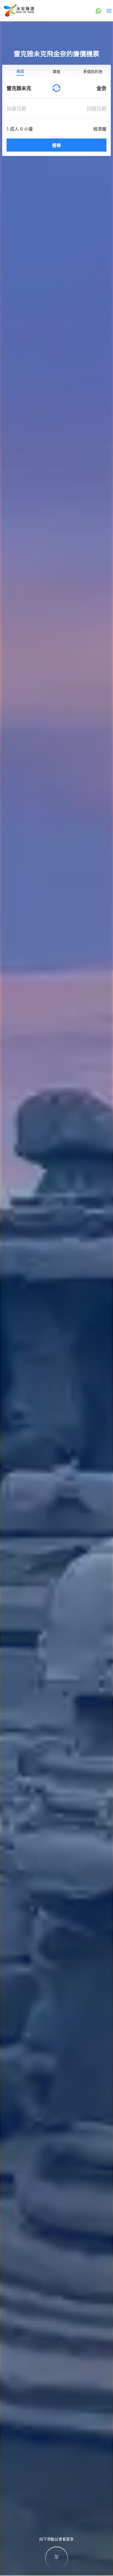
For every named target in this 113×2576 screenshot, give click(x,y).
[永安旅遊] (19, 11)
